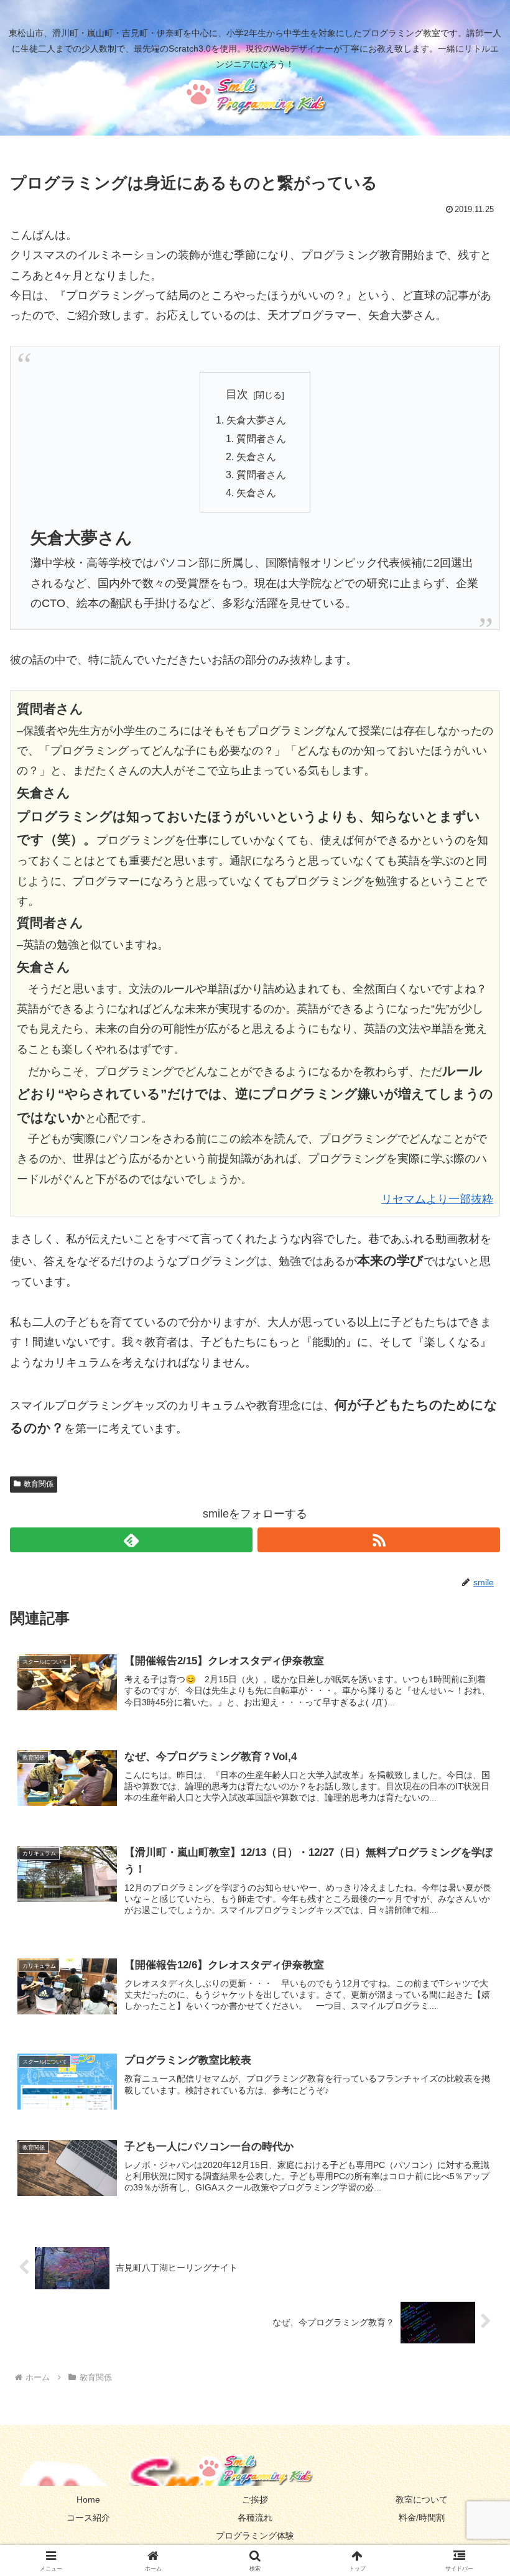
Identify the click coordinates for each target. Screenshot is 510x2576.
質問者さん (261, 438)
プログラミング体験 (255, 2536)
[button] (472, 1950)
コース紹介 (88, 2518)
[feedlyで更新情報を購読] (131, 1540)
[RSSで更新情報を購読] (379, 1540)
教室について (422, 2500)
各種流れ (255, 2518)
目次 (237, 394)
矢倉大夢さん (256, 420)
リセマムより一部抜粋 (437, 1199)
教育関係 (39, 1484)
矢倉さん (256, 456)
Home (88, 2500)
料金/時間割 (422, 2518)
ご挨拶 (255, 2500)
